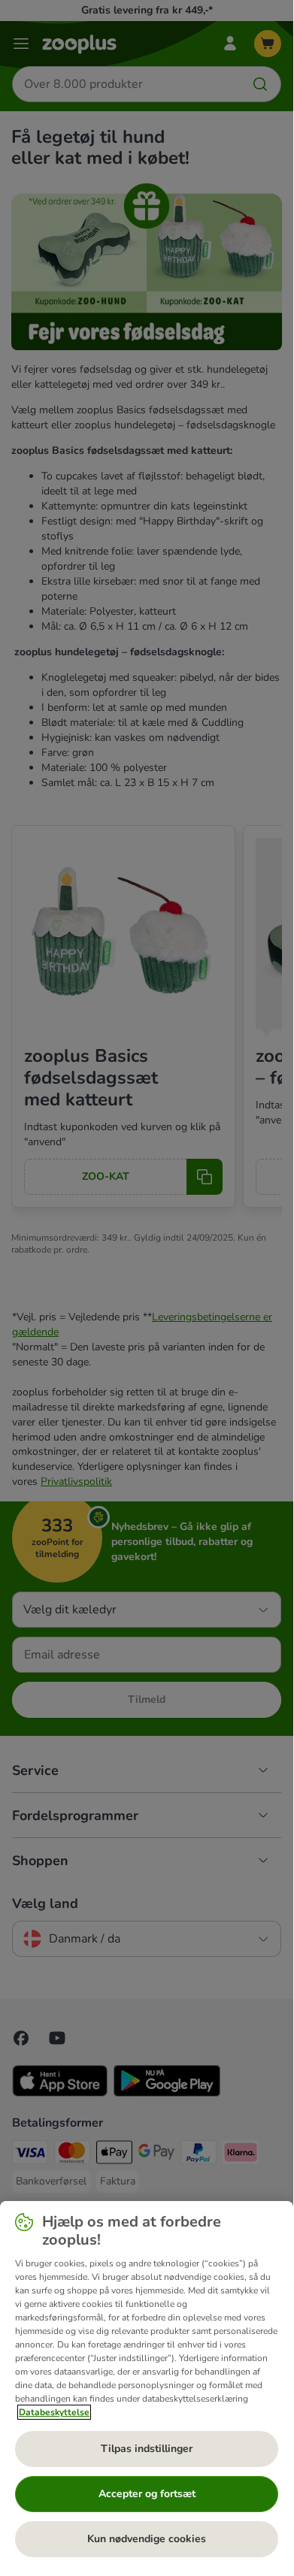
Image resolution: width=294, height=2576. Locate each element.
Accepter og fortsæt (147, 2494)
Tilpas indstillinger (147, 2449)
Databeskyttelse (54, 2412)
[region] (147, 2385)
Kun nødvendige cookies (147, 2539)
